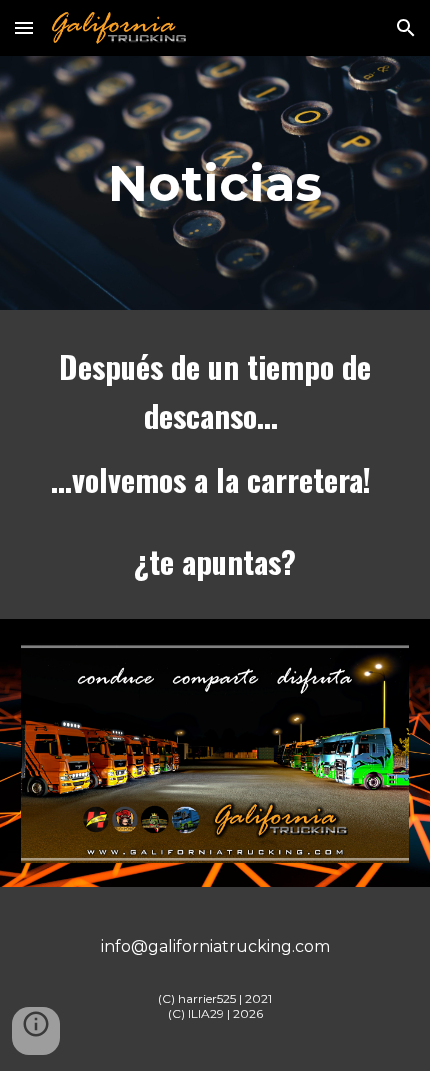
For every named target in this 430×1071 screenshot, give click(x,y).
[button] (24, 27)
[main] (215, 183)
